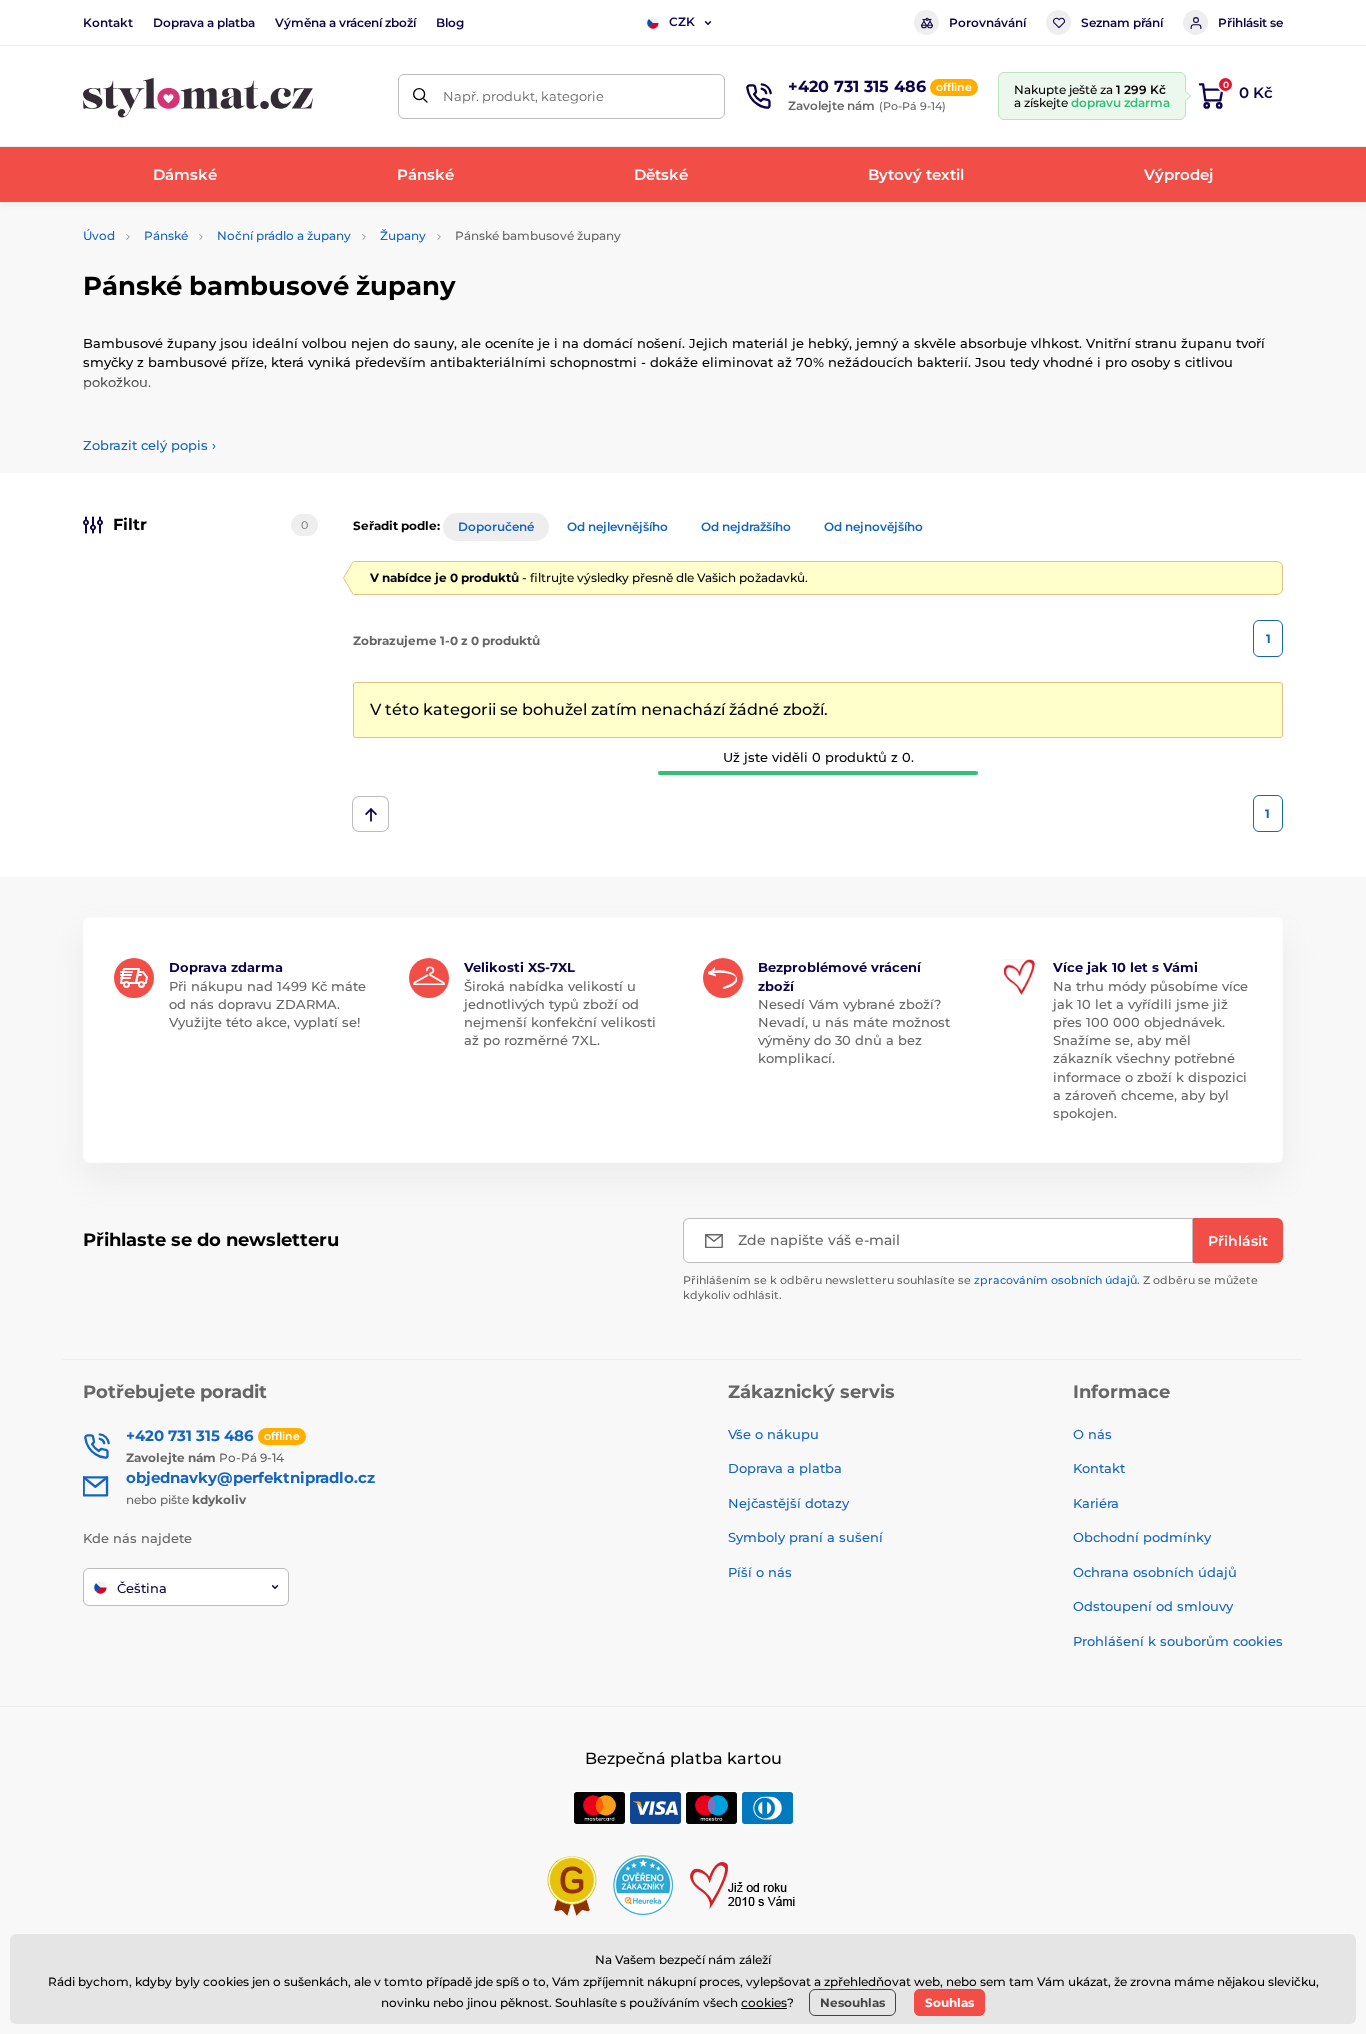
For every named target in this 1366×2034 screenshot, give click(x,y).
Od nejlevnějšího (617, 526)
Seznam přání (1122, 22)
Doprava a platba (204, 22)
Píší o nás (760, 1572)
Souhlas (949, 2002)
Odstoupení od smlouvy (1153, 1606)
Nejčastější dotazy (788, 1503)
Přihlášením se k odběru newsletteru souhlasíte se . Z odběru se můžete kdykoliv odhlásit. (970, 1287)
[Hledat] (420, 96)
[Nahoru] (370, 814)
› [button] (149, 445)
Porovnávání (987, 22)
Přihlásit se (1250, 22)
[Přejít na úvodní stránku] (198, 96)
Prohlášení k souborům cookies (1178, 1641)
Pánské (166, 235)
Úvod (99, 235)
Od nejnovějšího (873, 526)
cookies (764, 2002)
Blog (450, 22)
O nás (1092, 1434)
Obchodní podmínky (1142, 1537)
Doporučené (496, 526)
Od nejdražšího (746, 526)
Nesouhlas (852, 2002)
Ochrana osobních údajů (1155, 1572)
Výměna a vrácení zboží (345, 22)
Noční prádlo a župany (284, 235)
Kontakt (108, 22)
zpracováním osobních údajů (1055, 1280)
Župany (403, 235)
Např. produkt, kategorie (523, 96)
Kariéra (1096, 1503)
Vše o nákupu (773, 1434)
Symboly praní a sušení (805, 1537)
